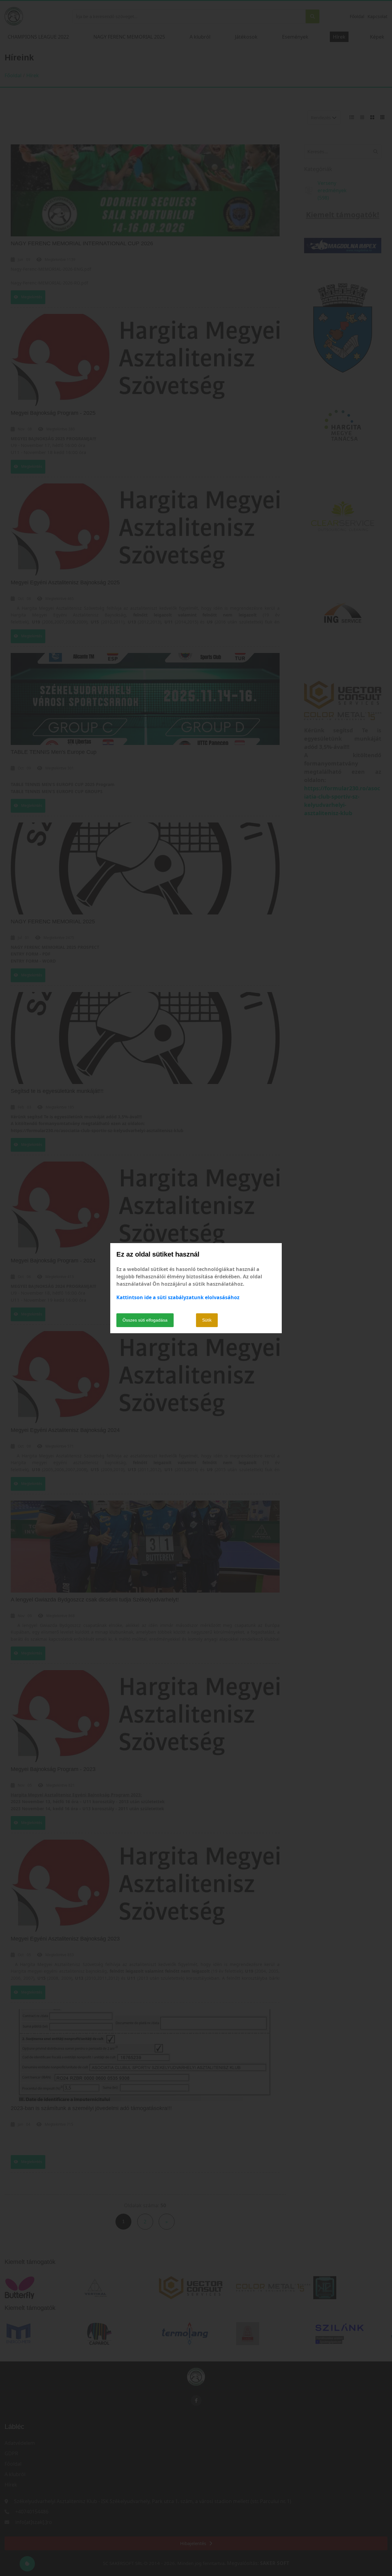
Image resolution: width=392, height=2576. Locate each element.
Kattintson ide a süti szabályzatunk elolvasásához (178, 1297)
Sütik (207, 1320)
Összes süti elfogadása (145, 1320)
